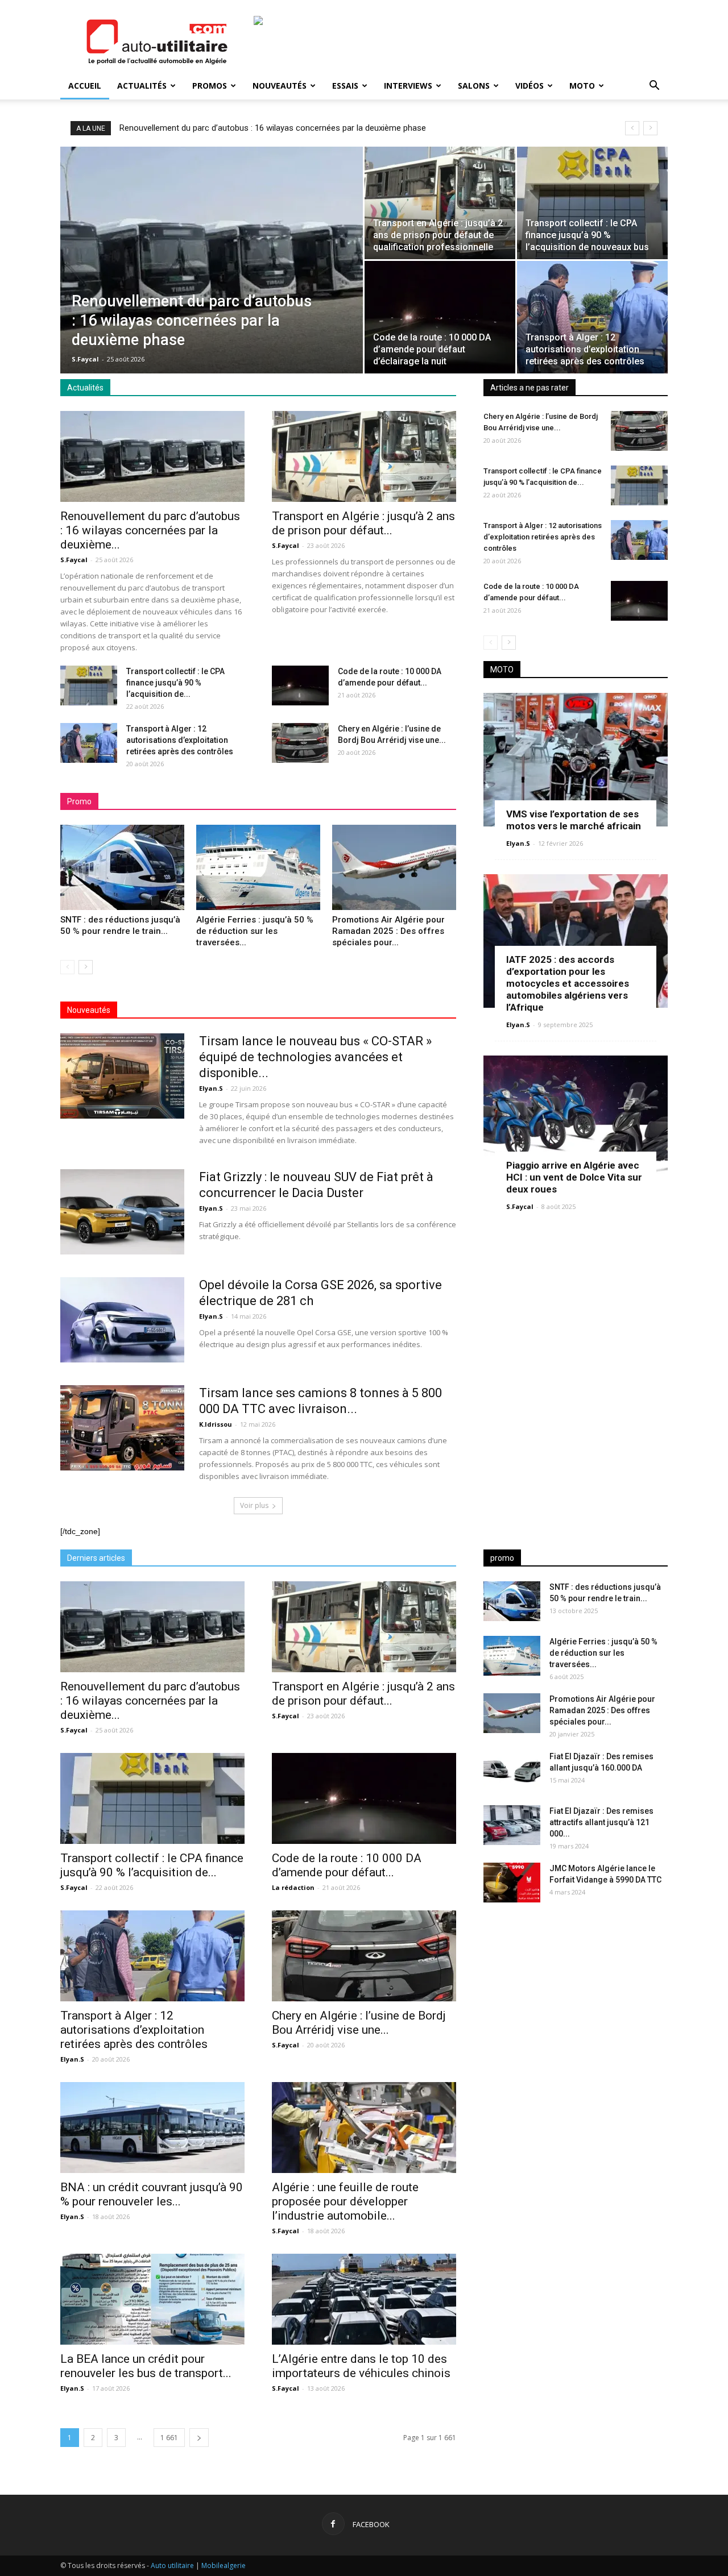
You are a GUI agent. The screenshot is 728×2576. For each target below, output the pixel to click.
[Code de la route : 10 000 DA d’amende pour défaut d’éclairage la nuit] (440, 317)
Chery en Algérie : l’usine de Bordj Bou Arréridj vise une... (359, 2023)
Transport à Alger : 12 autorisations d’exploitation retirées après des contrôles (180, 740)
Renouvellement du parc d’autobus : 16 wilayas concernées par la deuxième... (150, 530)
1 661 (169, 2438)
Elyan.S (211, 1088)
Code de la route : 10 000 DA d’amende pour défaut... (347, 1865)
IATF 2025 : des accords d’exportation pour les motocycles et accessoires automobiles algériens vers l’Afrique (568, 983)
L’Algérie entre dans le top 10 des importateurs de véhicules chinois (361, 2366)
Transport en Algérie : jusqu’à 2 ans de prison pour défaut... (363, 523)
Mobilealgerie (224, 2565)
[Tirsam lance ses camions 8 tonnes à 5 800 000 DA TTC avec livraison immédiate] (122, 1428)
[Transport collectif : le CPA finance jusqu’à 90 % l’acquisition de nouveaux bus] (592, 203)
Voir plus (254, 1505)
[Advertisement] (576, 2001)
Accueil (85, 86)
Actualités (142, 86)
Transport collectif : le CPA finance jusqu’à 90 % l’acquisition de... (175, 683)
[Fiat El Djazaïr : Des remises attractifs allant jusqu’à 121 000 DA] (512, 1825)
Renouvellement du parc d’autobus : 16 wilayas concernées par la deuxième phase (273, 128)
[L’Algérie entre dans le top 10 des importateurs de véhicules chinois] (364, 2299)
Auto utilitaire (172, 2565)
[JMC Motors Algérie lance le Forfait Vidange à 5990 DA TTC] (512, 1883)
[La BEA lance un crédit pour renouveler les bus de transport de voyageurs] (152, 2299)
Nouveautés (280, 86)
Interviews (408, 86)
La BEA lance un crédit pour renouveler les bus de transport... (146, 2366)
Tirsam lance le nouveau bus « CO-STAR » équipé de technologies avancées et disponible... (315, 1057)
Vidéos (530, 86)
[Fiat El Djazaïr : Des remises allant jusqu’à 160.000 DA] (512, 1771)
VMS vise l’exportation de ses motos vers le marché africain (574, 820)
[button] (654, 87)
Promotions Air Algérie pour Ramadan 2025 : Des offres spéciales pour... (388, 931)
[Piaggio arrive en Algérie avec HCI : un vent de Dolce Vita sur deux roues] (576, 1122)
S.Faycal (85, 359)
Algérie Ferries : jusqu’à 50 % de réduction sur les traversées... (255, 931)
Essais (345, 86)
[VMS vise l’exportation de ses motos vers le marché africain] (576, 760)
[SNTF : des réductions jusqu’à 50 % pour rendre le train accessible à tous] (122, 867)
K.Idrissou (216, 1424)
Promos (210, 86)
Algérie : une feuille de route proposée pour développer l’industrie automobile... (345, 2201)
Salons (474, 86)
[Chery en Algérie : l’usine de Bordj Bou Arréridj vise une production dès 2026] (300, 743)
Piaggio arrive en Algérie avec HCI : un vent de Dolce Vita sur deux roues (574, 1177)
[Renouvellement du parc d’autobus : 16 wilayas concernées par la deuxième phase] (212, 262)
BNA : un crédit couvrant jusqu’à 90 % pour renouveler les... (152, 2194)
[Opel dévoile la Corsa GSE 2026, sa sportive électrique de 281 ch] (122, 1320)
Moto (582, 86)
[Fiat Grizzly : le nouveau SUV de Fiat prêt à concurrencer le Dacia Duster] (122, 1212)
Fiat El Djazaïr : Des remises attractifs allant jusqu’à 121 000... (601, 1822)
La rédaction (293, 1887)
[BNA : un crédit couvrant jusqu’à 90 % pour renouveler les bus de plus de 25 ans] (152, 2128)
